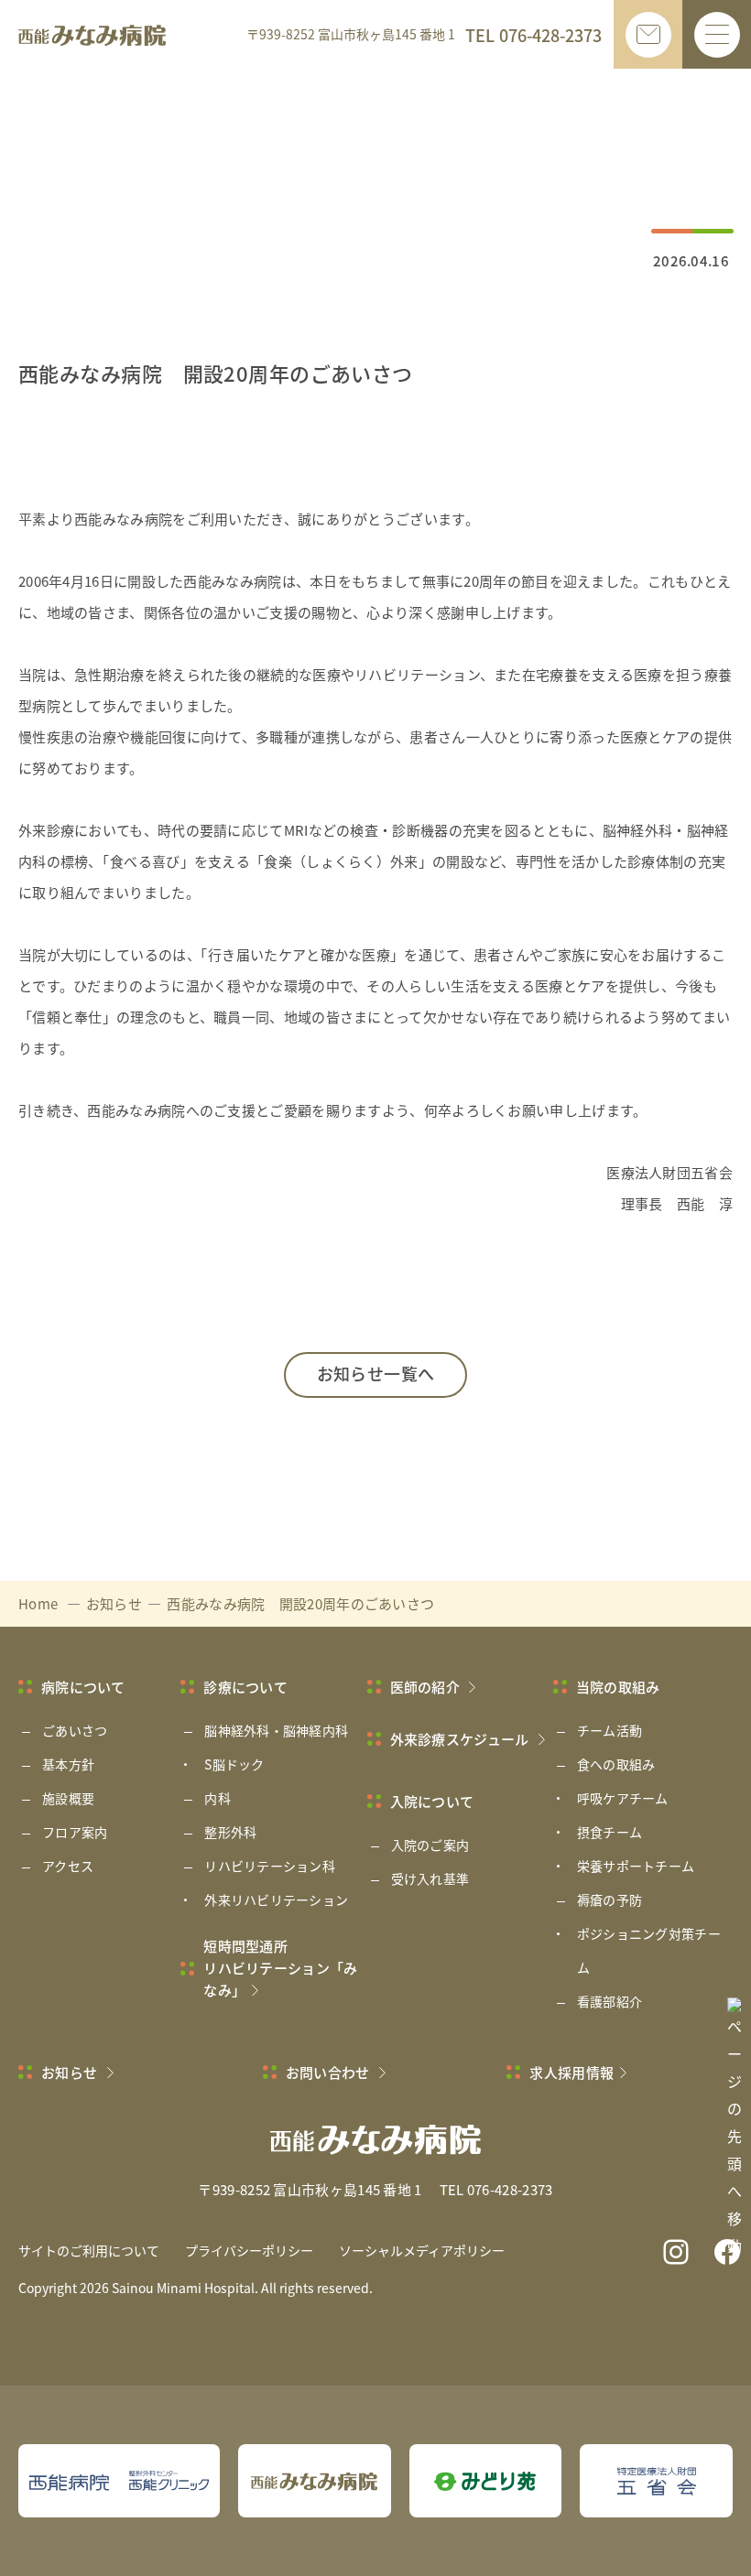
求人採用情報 (571, 2072)
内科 (218, 1798)
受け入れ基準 (430, 1878)
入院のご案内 (430, 1845)
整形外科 (230, 1832)
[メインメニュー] (717, 34)
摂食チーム (610, 1832)
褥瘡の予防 (610, 1900)
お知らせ (71, 2072)
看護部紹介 (610, 2001)
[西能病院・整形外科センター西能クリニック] (119, 2481)
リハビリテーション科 (270, 1866)
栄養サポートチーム (636, 1866)
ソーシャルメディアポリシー (422, 2250)
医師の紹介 (427, 1687)
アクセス (68, 1866)
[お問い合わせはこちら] (648, 34)
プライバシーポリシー (249, 2250)
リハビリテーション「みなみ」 (280, 1968)
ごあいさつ (75, 1730)
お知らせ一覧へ (376, 1373)
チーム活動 (610, 1730)
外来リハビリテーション (276, 1900)
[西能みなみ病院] (314, 2481)
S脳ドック (234, 1764)
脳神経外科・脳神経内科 (276, 1730)
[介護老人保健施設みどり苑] (485, 2481)
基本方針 (68, 1764)
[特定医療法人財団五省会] (657, 2481)
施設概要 (68, 1798)
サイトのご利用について (89, 2250)
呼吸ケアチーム (623, 1798)
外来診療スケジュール (461, 1739)
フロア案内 (75, 1832)
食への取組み (616, 1764)
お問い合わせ (329, 2072)
